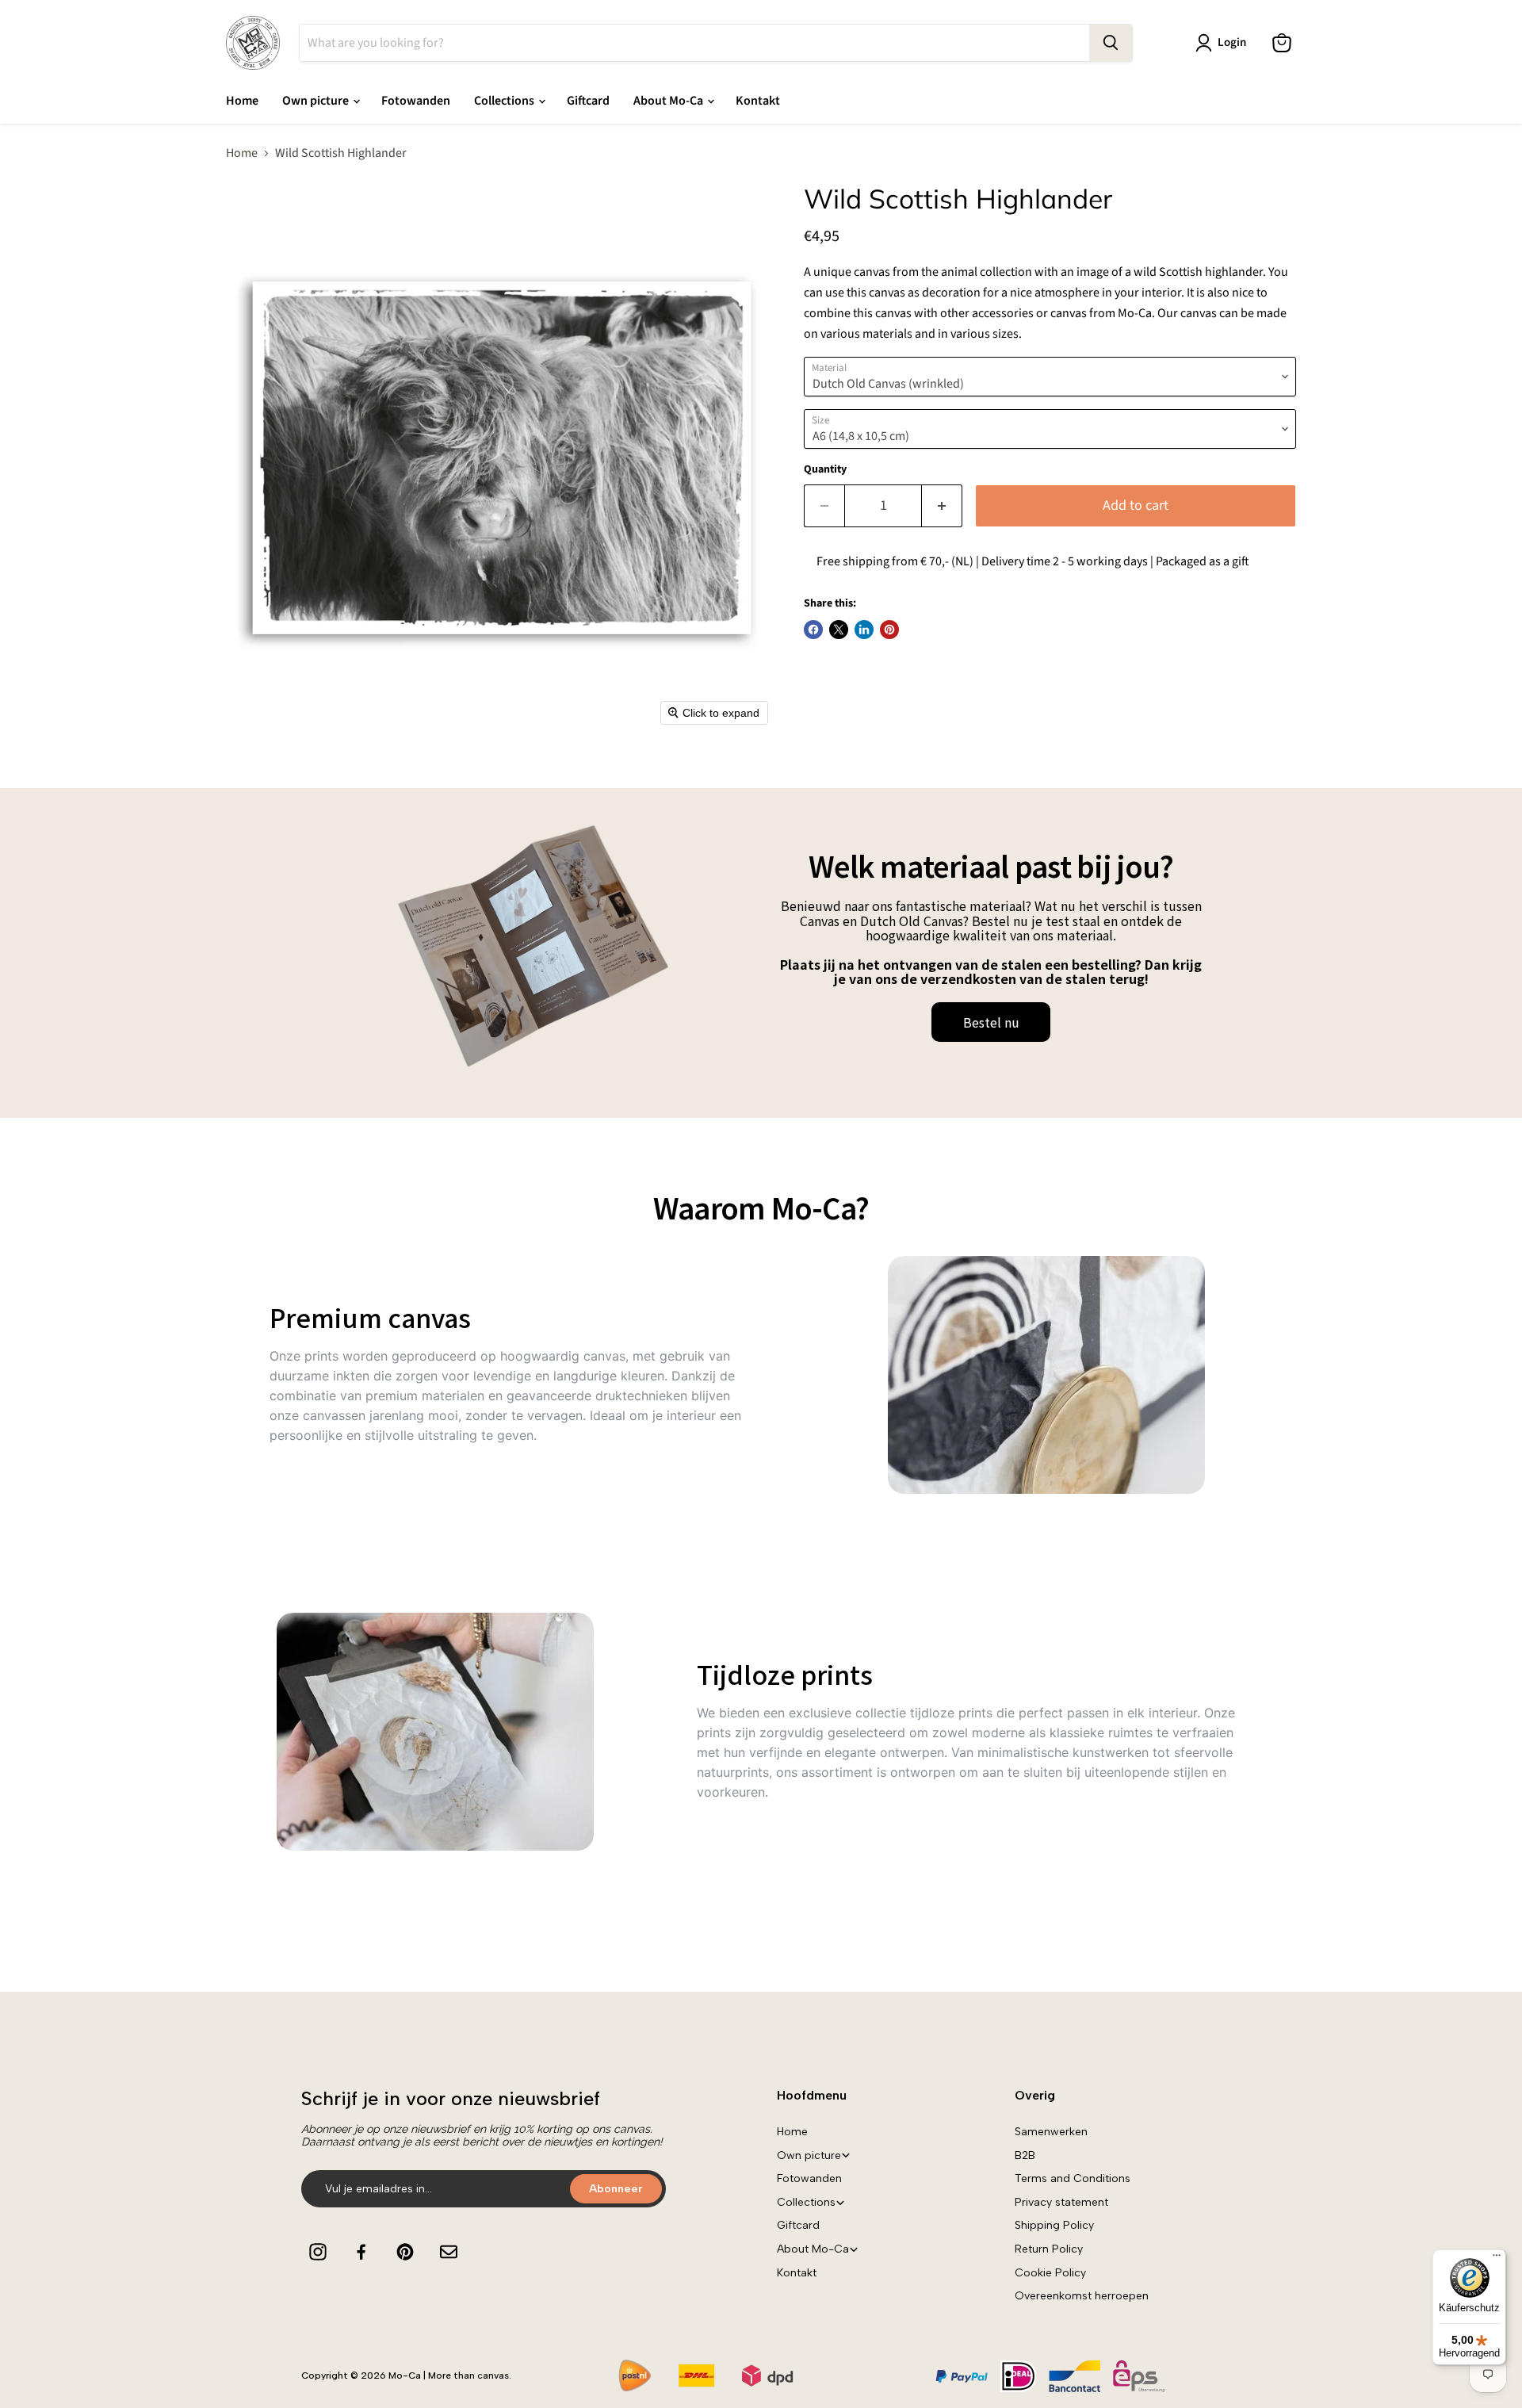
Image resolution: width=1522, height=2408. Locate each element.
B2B (1025, 2155)
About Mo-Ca (669, 101)
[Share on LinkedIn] (864, 630)
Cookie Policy (1050, 2273)
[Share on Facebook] (813, 630)
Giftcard (588, 101)
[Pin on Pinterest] (889, 630)
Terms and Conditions (1073, 2178)
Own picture (317, 101)
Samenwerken (1051, 2132)
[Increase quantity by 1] (942, 506)
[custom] (318, 2252)
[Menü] (1497, 2259)
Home (242, 101)
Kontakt (758, 101)
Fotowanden (416, 101)
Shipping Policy (1054, 2225)
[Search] (1111, 43)
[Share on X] (839, 630)
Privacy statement (1061, 2202)
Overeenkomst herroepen (1082, 2296)
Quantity (825, 469)
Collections (505, 101)
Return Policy (1049, 2249)
